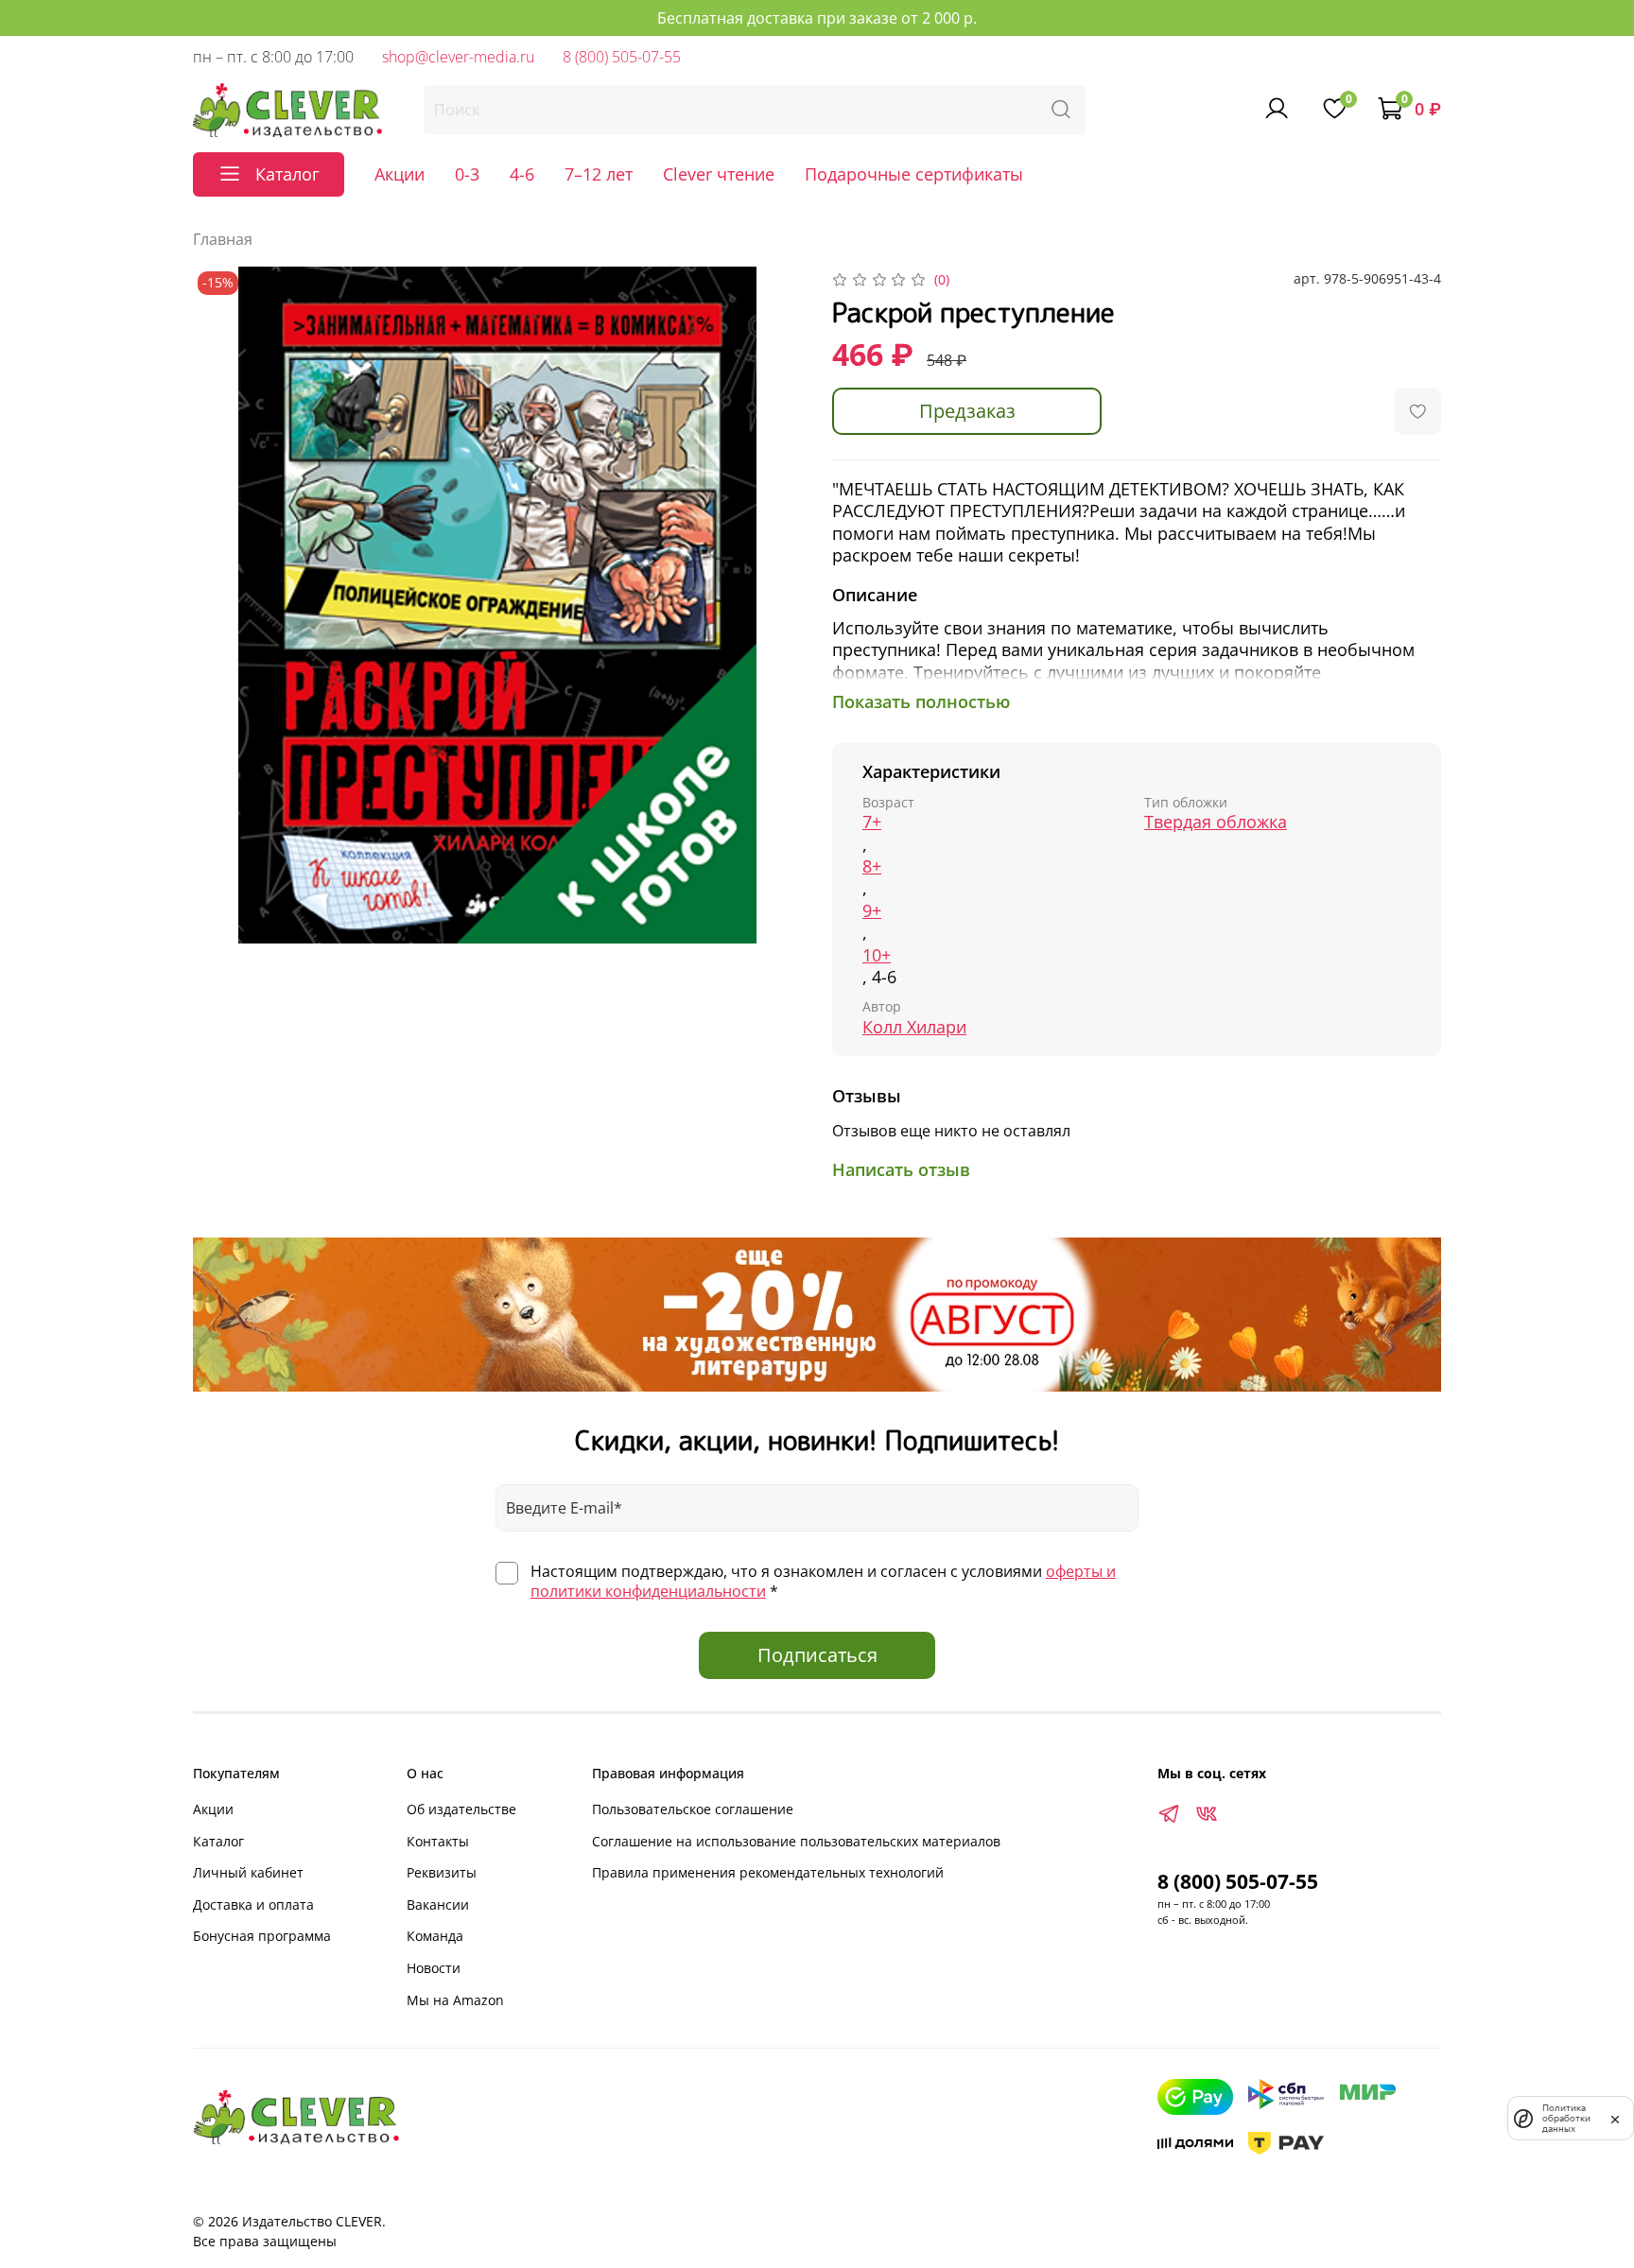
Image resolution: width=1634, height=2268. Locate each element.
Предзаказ (967, 411)
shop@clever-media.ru (458, 57)
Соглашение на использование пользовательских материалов (796, 1841)
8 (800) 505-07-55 (622, 57)
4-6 (522, 174)
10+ (877, 955)
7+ (872, 822)
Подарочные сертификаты (914, 174)
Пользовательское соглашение (693, 1809)
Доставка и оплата (253, 1904)
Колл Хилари (914, 1027)
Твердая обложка (1216, 822)
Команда (435, 1936)
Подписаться (817, 1655)
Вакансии (438, 1904)
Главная (223, 239)
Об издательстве (461, 1809)
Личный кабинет (248, 1872)
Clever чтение (719, 174)
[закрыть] (1615, 2118)
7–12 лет (599, 174)
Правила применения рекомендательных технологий (768, 1872)
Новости (434, 1968)
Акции (400, 174)
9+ (872, 911)
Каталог (218, 1841)
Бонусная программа (262, 1936)
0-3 (467, 174)
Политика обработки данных (1566, 2118)
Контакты (438, 1841)
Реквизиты (442, 1872)
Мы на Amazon (455, 2000)
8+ (872, 866)
